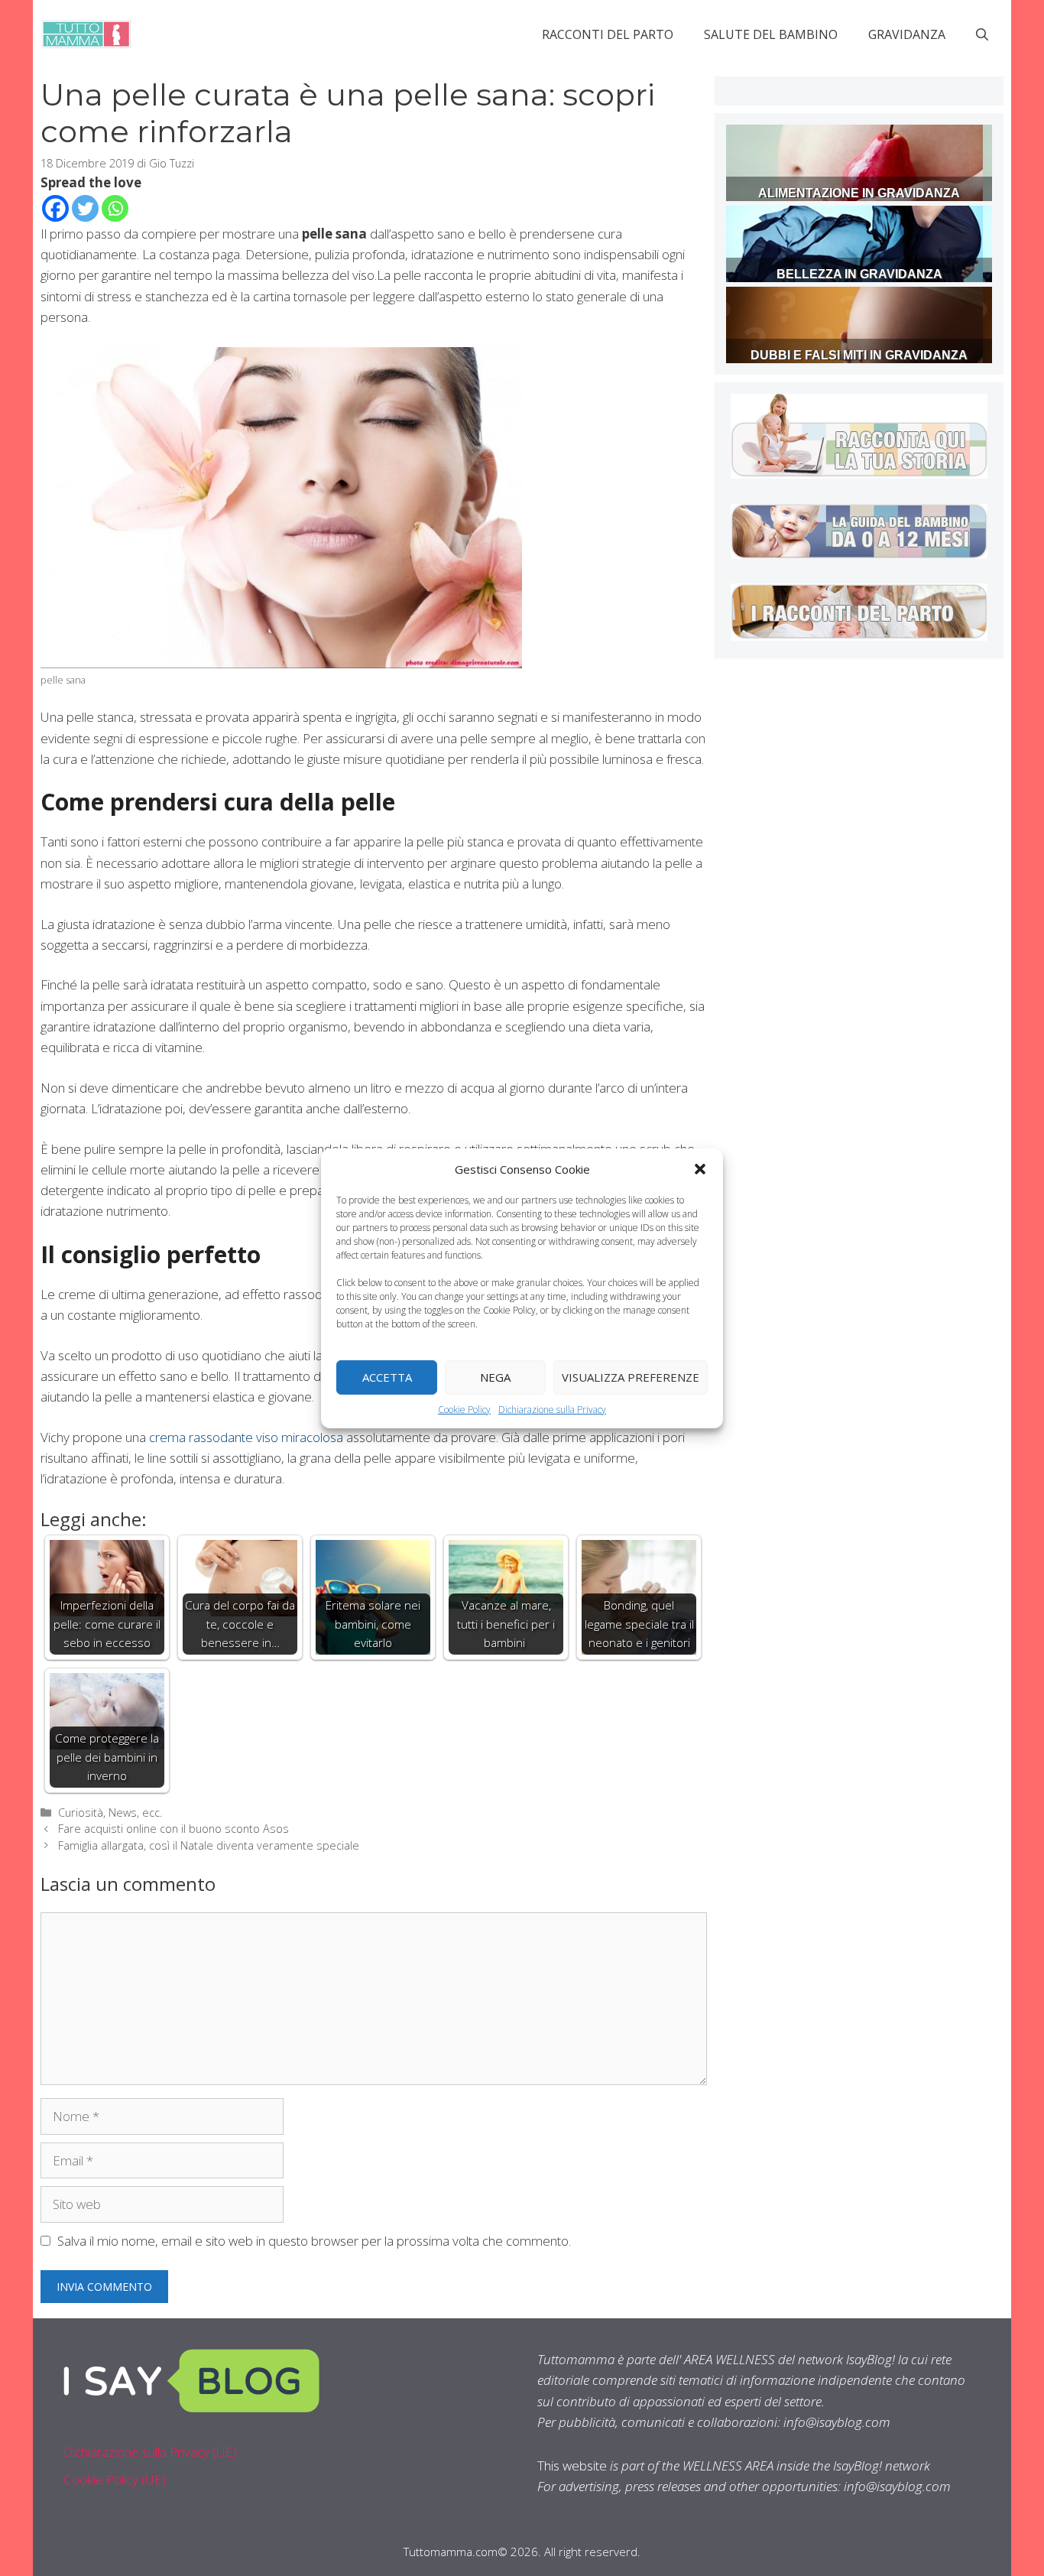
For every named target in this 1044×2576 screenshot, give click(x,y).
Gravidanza (907, 34)
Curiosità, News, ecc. (110, 1813)
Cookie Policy (464, 1409)
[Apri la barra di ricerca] (982, 34)
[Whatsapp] (115, 208)
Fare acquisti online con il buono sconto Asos (173, 1829)
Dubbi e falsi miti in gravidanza (859, 355)
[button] (700, 1168)
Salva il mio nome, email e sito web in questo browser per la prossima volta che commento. (314, 2241)
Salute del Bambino (771, 34)
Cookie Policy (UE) (115, 2479)
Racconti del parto (608, 34)
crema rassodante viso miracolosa (246, 1437)
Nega (495, 1377)
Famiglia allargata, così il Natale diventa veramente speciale (209, 1845)
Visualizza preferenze (631, 1377)
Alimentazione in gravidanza (859, 193)
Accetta (387, 1377)
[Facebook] (55, 208)
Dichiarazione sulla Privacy (552, 1409)
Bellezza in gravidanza (859, 274)
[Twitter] (85, 208)
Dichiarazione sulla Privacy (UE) (150, 2452)
